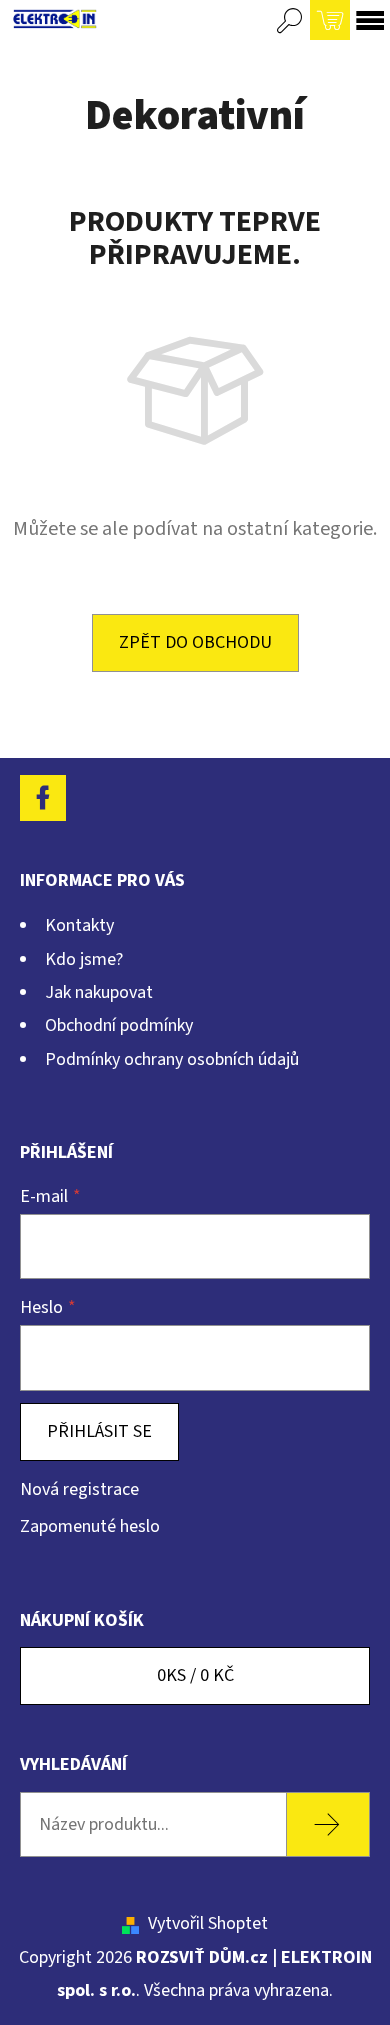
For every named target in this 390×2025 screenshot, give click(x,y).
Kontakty (79, 925)
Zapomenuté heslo (90, 1526)
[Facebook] (43, 798)
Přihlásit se (99, 1431)
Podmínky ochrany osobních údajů (172, 1059)
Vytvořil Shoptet (208, 1923)
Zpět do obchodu (195, 642)
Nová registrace (79, 1489)
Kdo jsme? (84, 959)
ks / (195, 1675)
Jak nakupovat (99, 992)
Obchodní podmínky (119, 1025)
